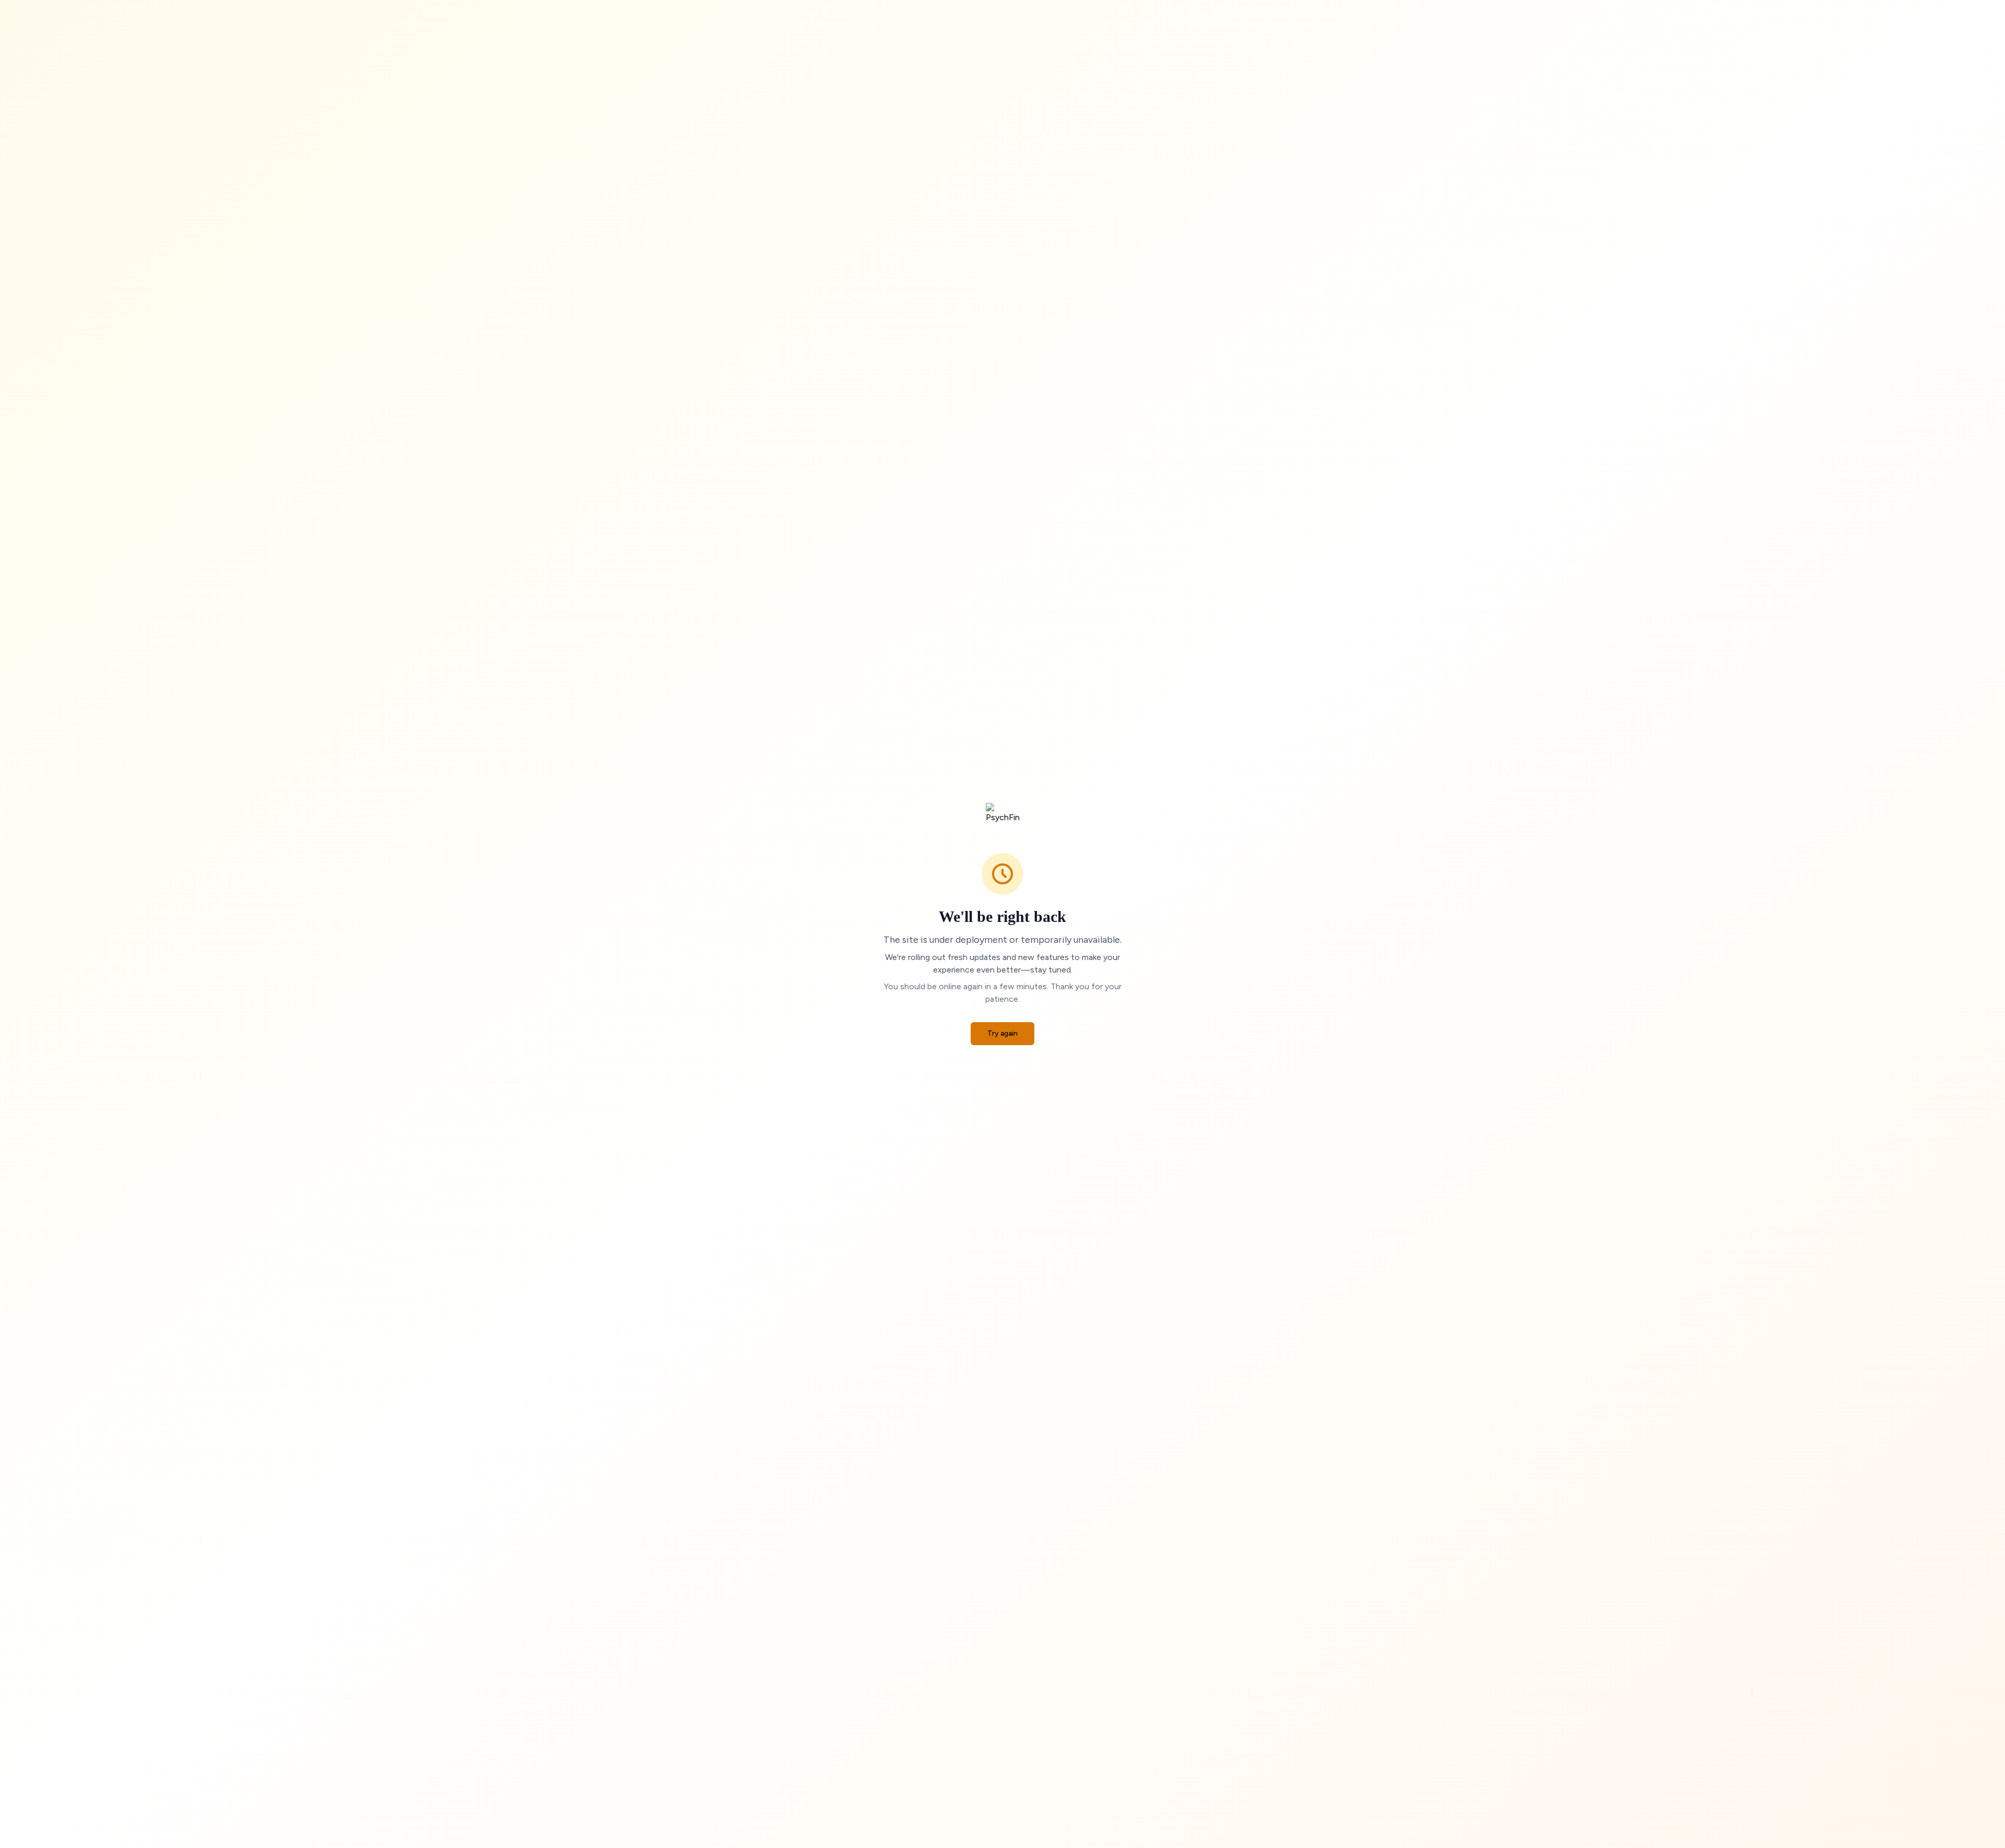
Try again (1002, 1033)
